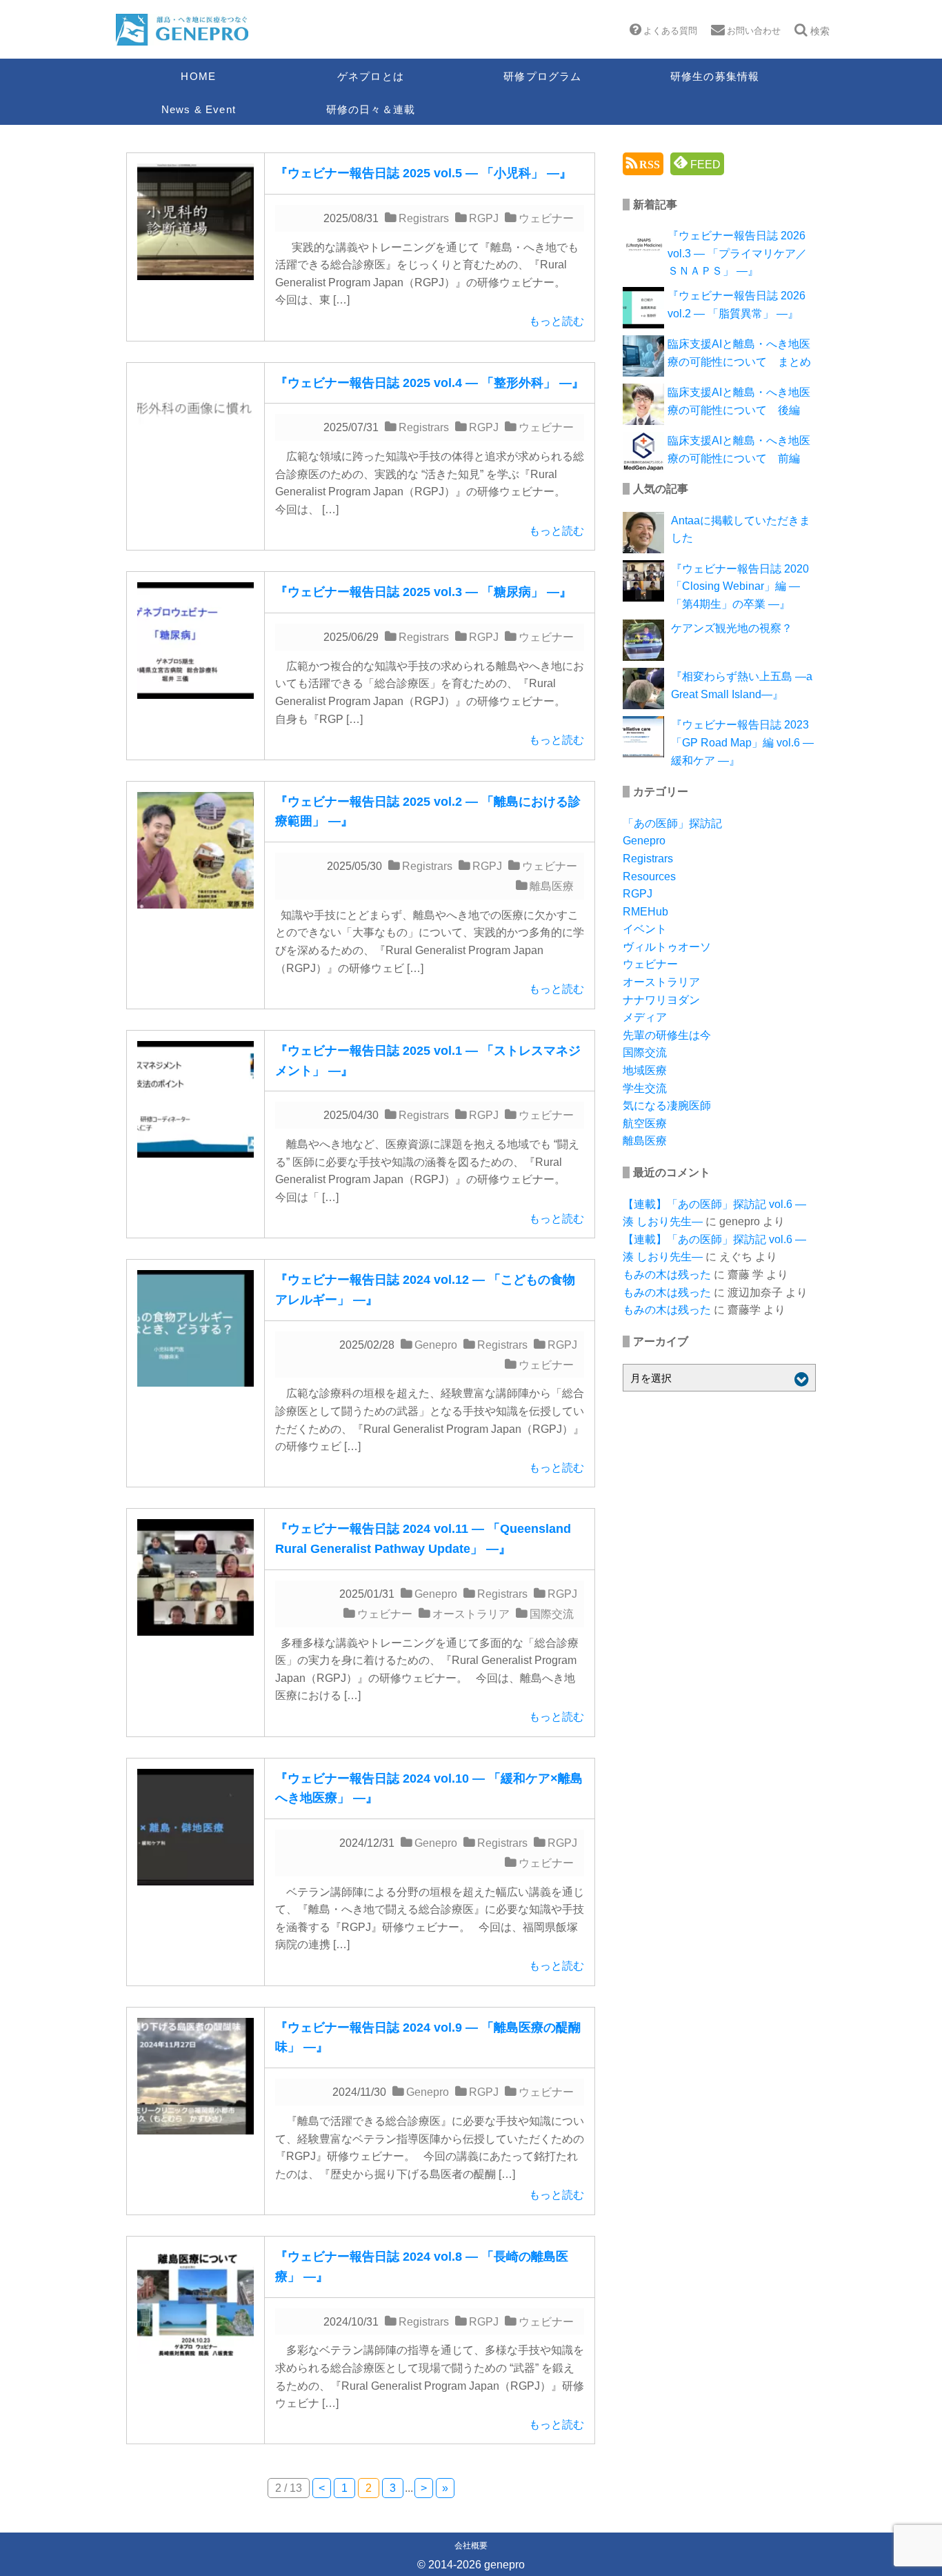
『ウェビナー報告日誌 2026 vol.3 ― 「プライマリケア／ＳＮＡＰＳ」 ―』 (737, 253)
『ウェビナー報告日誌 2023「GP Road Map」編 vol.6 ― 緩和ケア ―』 (742, 742)
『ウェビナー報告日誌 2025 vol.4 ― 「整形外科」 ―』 (430, 383)
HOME (198, 76)
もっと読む (557, 321)
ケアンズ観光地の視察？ (732, 628)
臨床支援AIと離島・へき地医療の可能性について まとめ (739, 353)
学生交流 (645, 1088)
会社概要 (471, 2546)
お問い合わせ (754, 31)
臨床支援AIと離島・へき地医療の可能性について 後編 (739, 401)
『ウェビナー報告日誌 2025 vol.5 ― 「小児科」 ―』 (423, 173)
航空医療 (645, 1123)
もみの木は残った (667, 1275)
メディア (645, 1017)
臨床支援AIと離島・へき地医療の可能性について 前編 (739, 449)
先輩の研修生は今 (667, 1035)
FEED (704, 165)
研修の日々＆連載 (371, 109)
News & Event (199, 109)
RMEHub (645, 912)
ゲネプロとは (371, 76)
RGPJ (484, 218)
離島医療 (552, 886)
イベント (645, 929)
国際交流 (552, 1614)
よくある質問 (670, 31)
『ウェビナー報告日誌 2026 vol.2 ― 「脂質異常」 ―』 (736, 305)
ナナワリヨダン (661, 1000)
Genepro (436, 1345)
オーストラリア (471, 1614)
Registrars (424, 218)
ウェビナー (546, 218)
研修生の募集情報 (715, 76)
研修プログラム (542, 76)
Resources (649, 876)
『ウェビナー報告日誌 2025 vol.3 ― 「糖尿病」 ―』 (423, 592)
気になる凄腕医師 (667, 1106)
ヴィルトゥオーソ (667, 947)
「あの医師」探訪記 (672, 823)
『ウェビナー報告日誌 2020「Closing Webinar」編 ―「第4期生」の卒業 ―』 (740, 586)
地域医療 (645, 1070)
